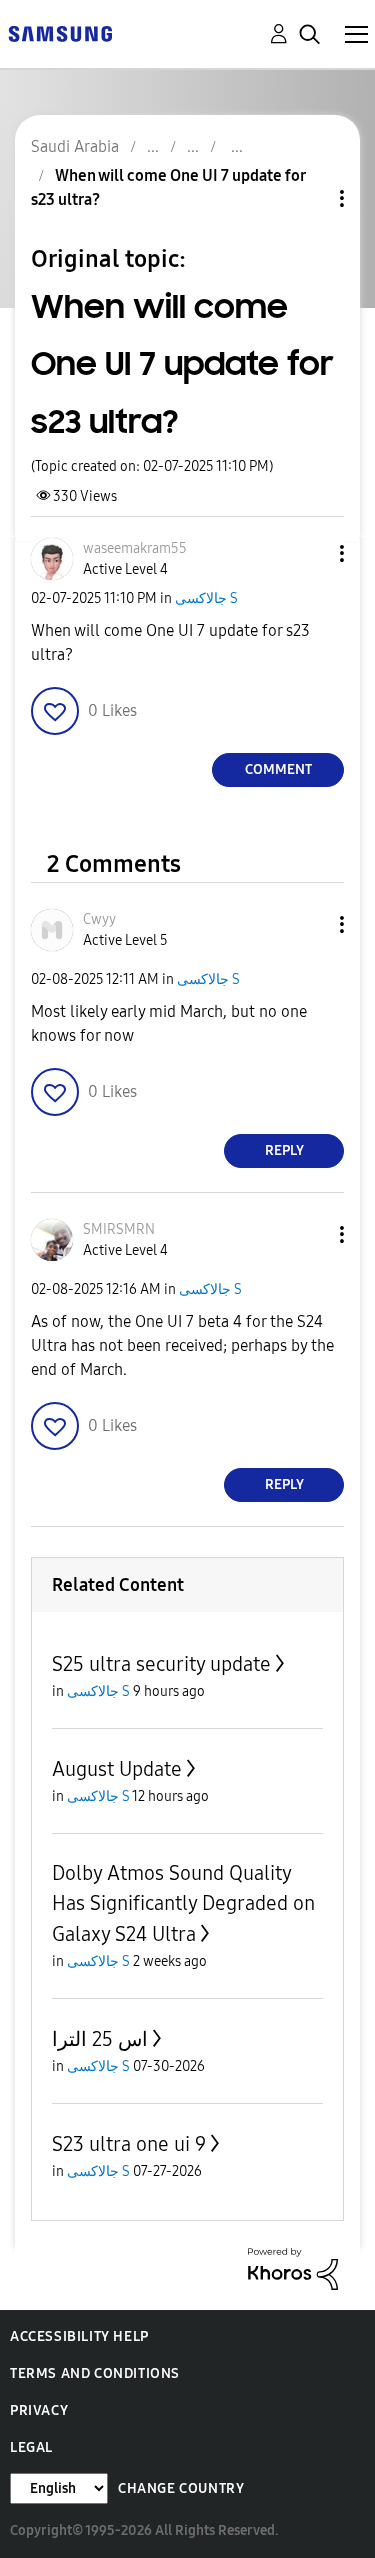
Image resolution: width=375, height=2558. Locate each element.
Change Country (181, 2488)
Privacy (39, 2410)
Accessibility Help (79, 2336)
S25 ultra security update (161, 1664)
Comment (278, 769)
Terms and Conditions (95, 2373)
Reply (284, 1150)
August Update (117, 1769)
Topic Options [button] (308, 198)
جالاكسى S (206, 598)
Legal (31, 2447)
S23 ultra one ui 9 (129, 2144)
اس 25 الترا (100, 2039)
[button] (309, 553)
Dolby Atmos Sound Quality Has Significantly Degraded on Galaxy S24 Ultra (183, 1903)
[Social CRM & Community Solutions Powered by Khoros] (293, 2267)
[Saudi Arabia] (60, 32)
